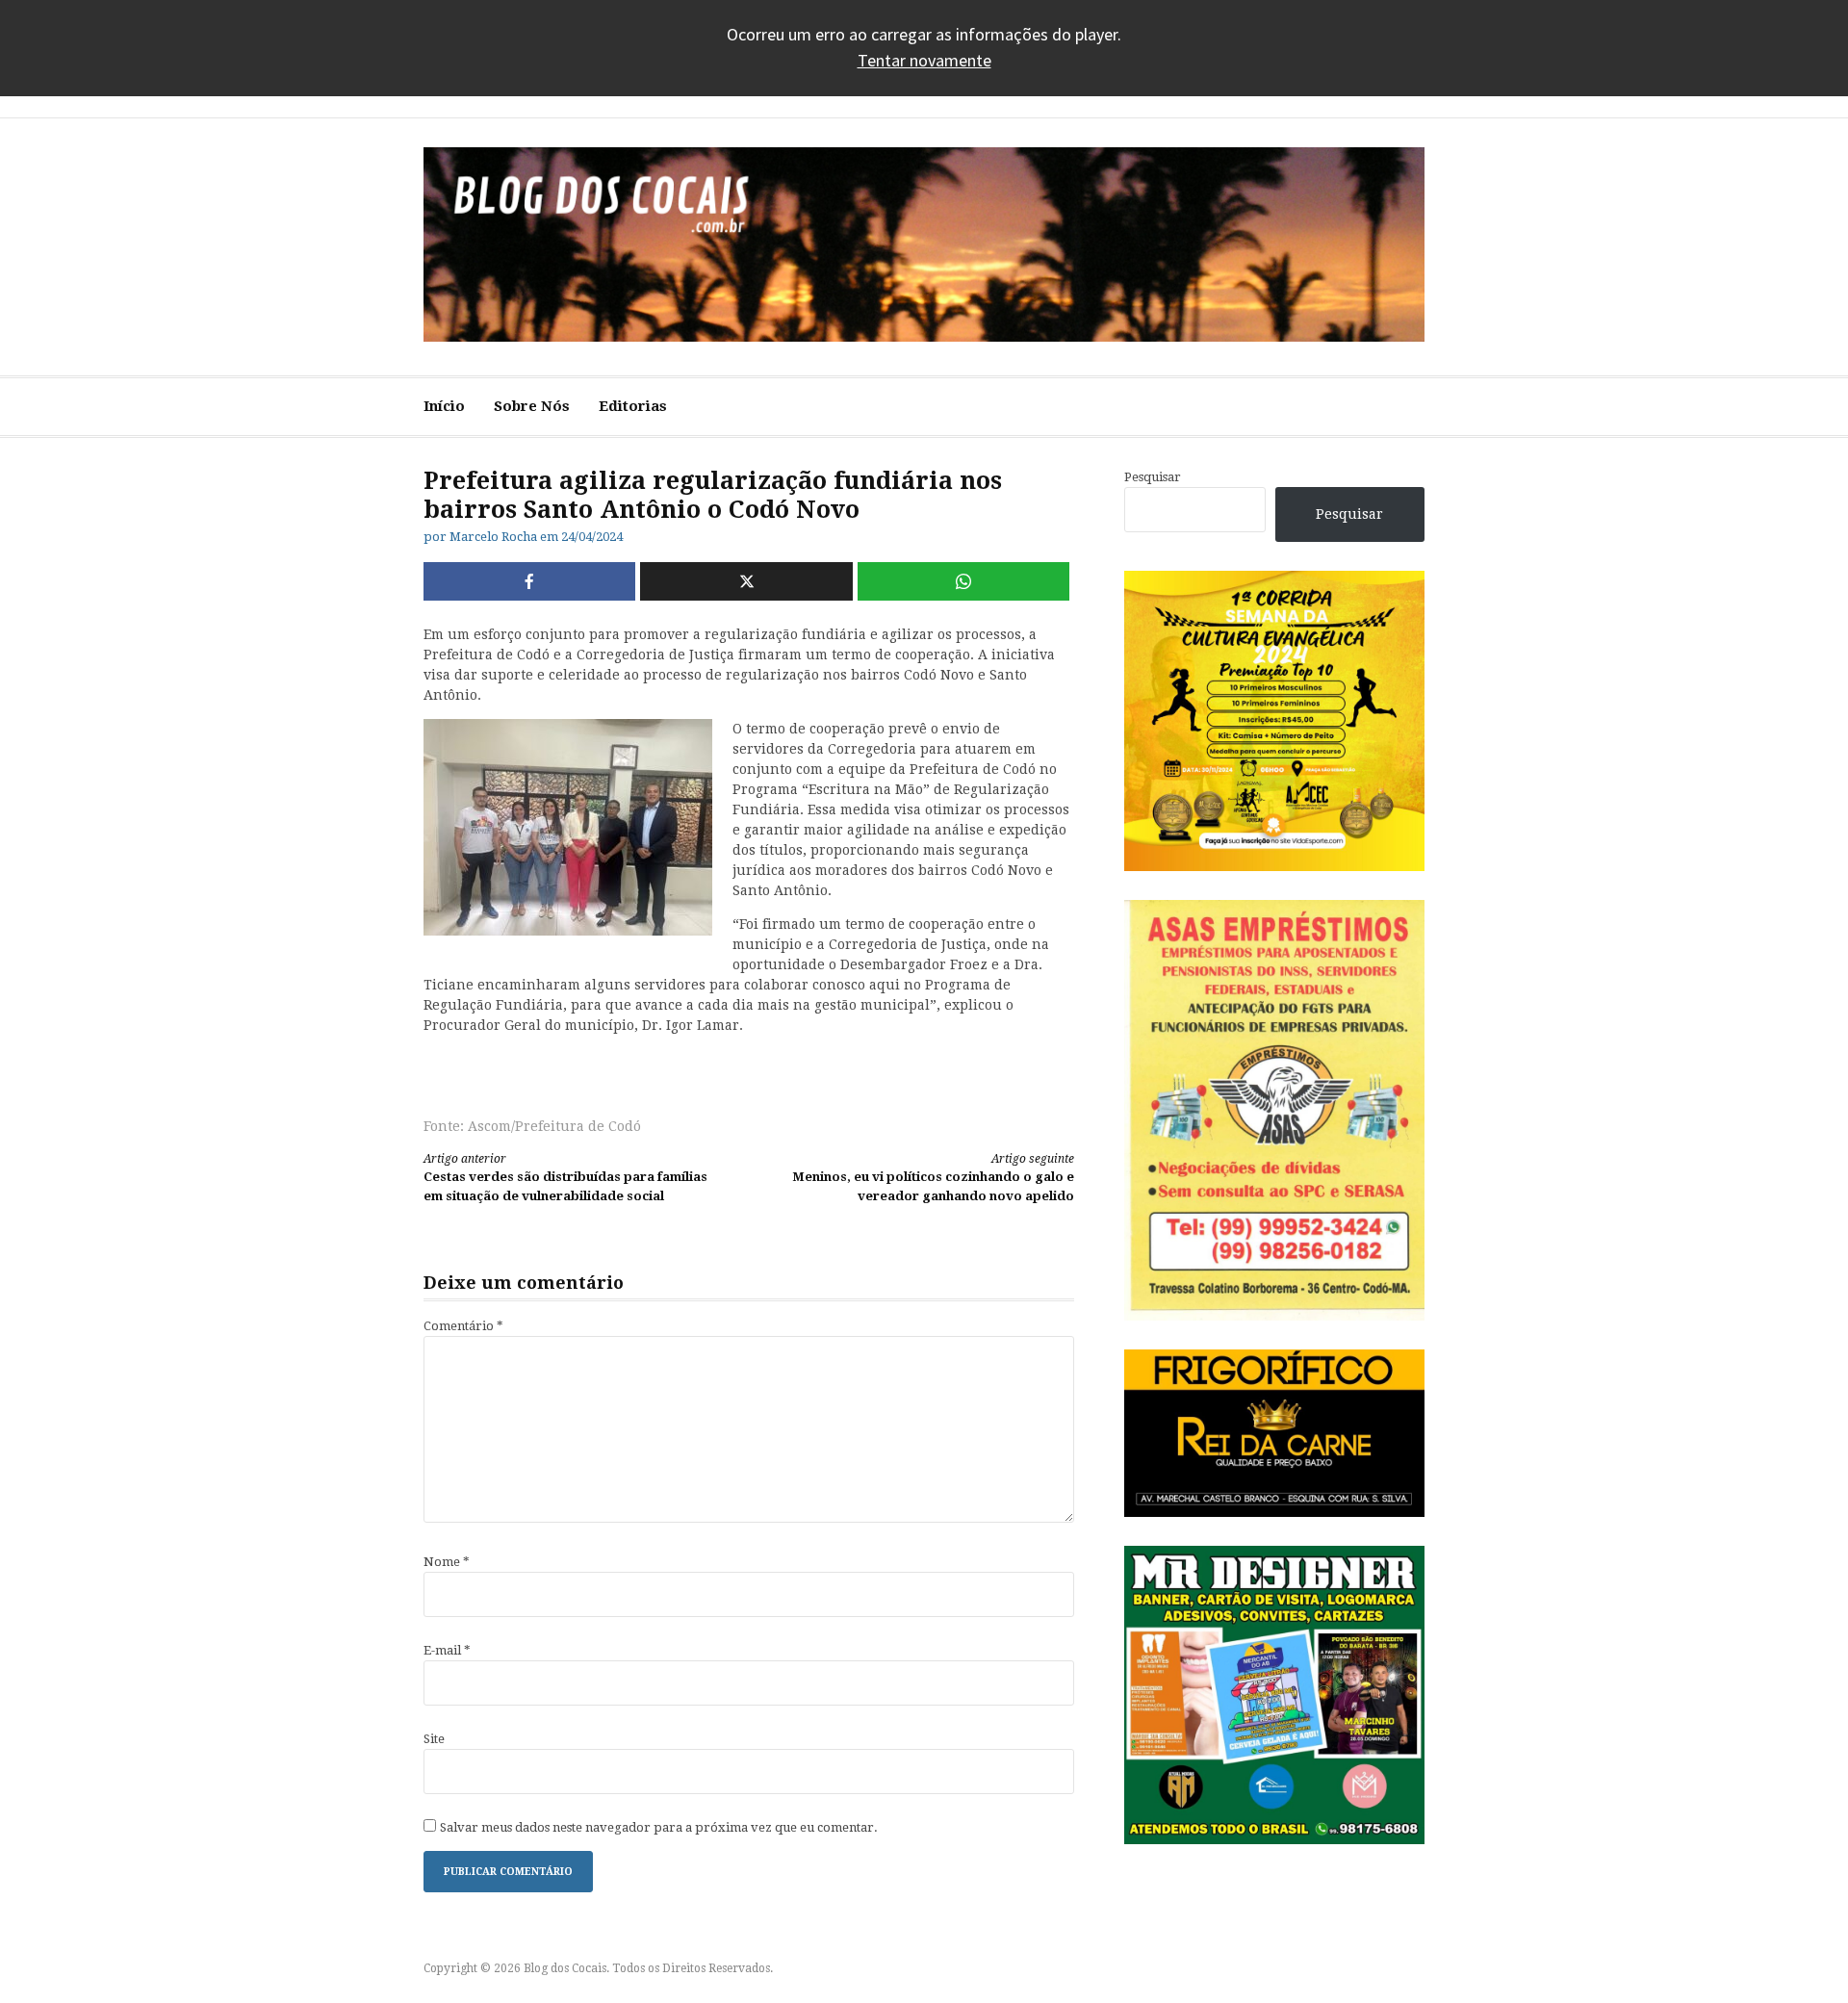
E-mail (447, 1650)
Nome (447, 1562)
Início (444, 406)
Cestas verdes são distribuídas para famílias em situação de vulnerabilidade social (565, 1178)
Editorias (633, 406)
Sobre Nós (532, 406)
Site (434, 1739)
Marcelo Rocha (493, 537)
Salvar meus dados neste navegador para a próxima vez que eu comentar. (659, 1827)
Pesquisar (1153, 477)
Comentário (463, 1326)
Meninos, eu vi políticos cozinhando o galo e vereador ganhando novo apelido (933, 1178)
